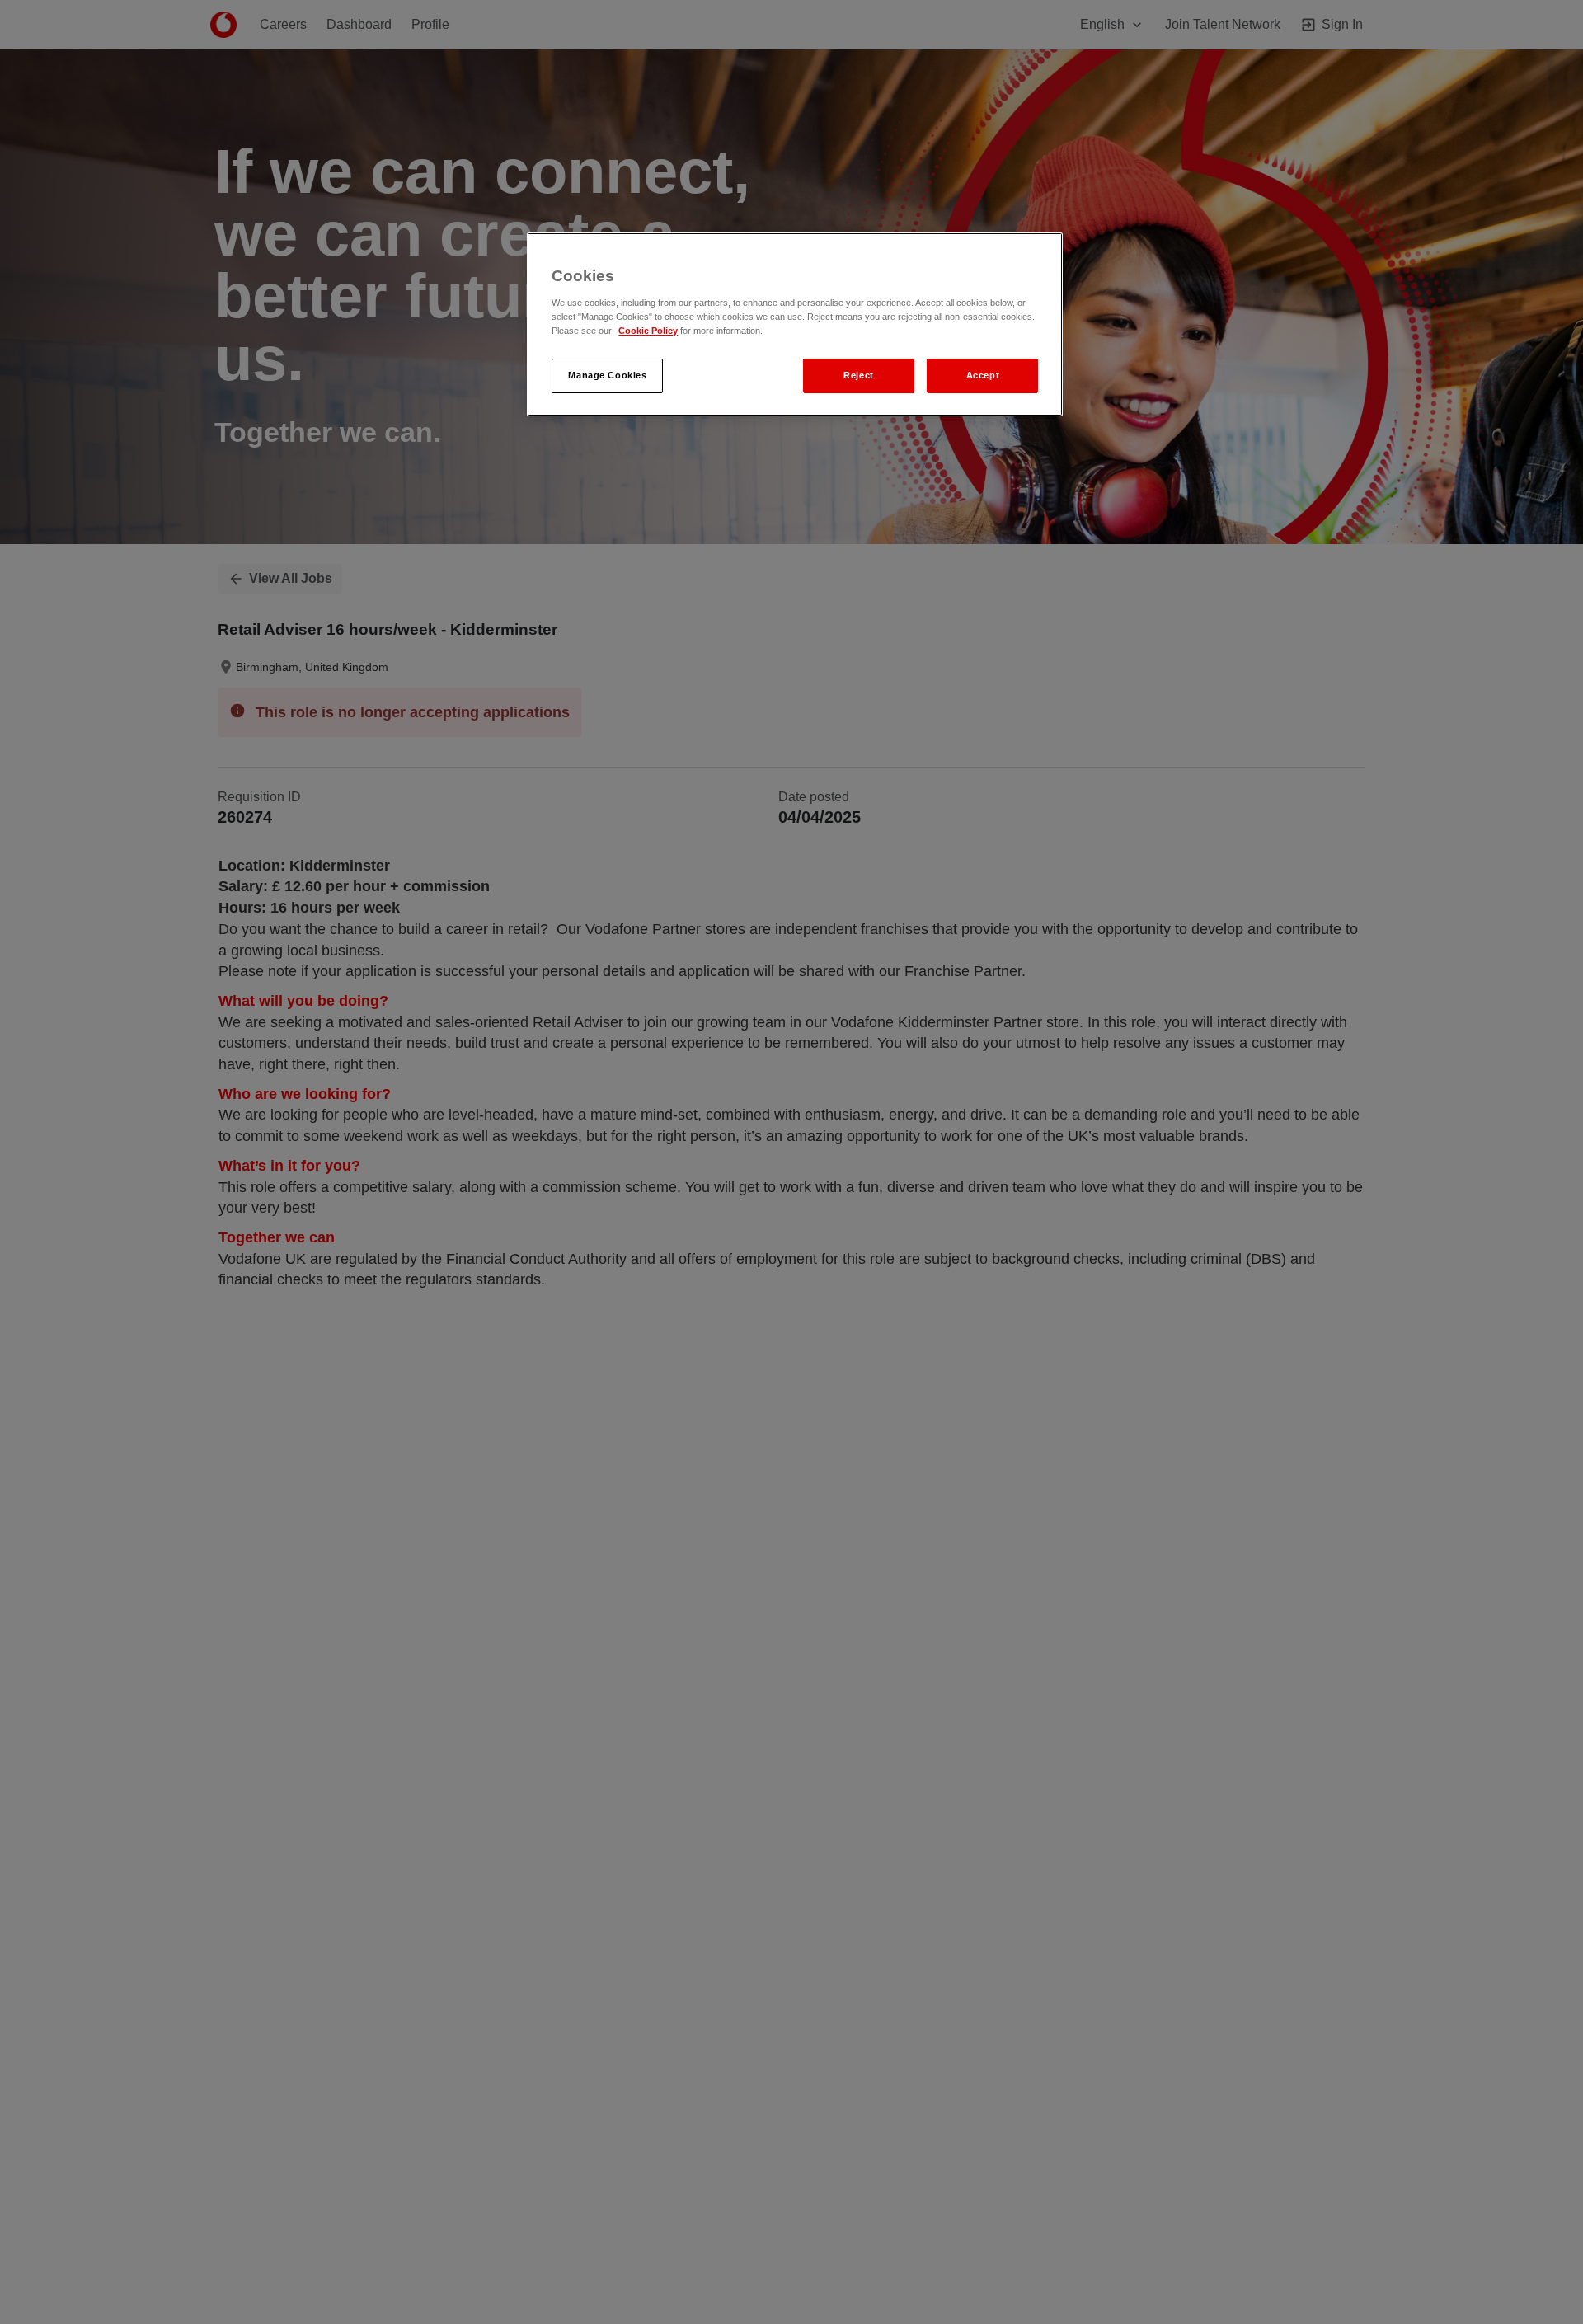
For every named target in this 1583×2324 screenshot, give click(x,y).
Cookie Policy (648, 331)
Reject (858, 375)
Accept (983, 375)
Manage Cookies (607, 375)
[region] (795, 324)
